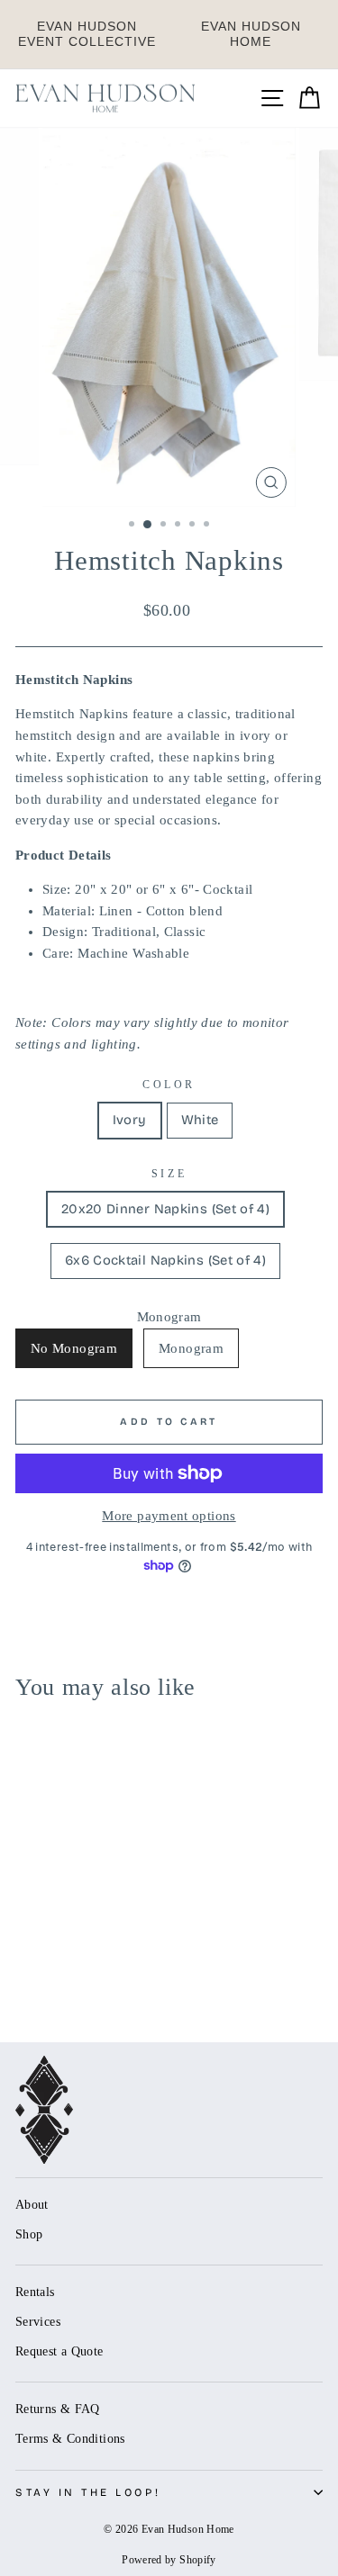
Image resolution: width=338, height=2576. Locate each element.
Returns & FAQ (58, 2409)
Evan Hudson (87, 34)
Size (169, 1174)
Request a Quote (59, 2351)
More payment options (169, 1516)
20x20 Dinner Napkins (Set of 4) (165, 1209)
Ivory (130, 1120)
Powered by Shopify (169, 2560)
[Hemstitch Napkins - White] (46, 1978)
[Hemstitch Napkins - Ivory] (26, 1978)
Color (169, 1085)
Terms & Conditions (70, 2439)
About (32, 2205)
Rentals (35, 2292)
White (200, 1120)
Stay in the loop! (88, 2492)
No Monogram (74, 1348)
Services (38, 2322)
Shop (29, 2234)
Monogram (191, 1348)
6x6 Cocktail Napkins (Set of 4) (165, 1260)
